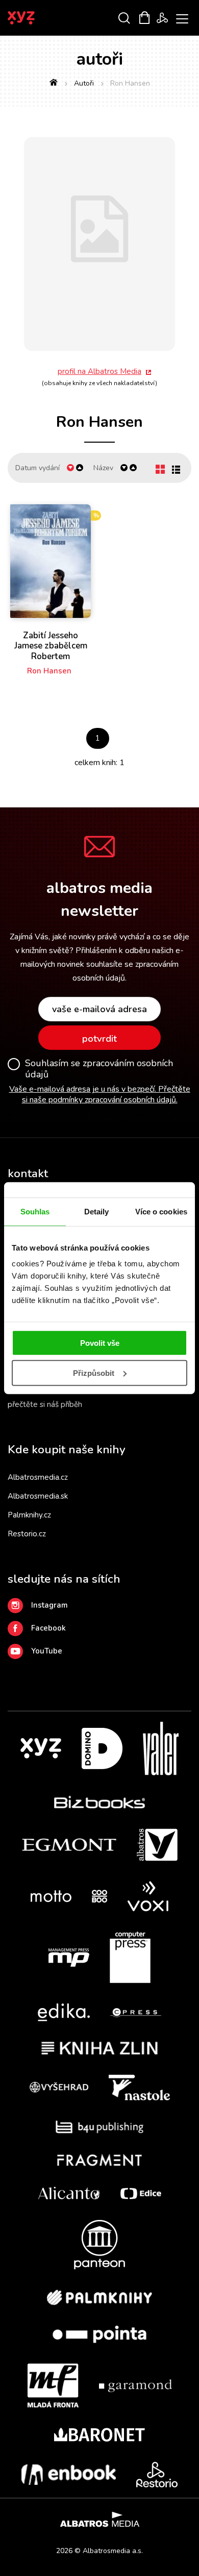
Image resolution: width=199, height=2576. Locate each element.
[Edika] (64, 2012)
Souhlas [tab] (35, 1211)
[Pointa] (99, 2334)
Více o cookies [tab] (161, 1211)
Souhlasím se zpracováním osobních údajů (99, 1069)
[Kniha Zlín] (99, 2048)
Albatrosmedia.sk (38, 1496)
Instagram (49, 1605)
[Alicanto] (69, 2193)
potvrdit (99, 1039)
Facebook (48, 1628)
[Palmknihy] (99, 2297)
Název (103, 468)
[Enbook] (69, 2475)
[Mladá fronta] (53, 2385)
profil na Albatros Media (99, 371)
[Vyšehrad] (59, 2087)
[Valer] (161, 1748)
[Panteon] (99, 2245)
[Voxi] (148, 1896)
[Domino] (102, 1748)
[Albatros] (157, 1845)
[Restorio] (157, 2475)
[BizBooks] (100, 1802)
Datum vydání (38, 468)
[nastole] (139, 2087)
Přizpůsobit (94, 1373)
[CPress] (136, 2012)
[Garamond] (135, 2385)
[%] (51, 561)
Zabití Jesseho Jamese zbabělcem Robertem (51, 646)
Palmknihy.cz (29, 1515)
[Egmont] (69, 1845)
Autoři (84, 83)
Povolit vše (100, 1343)
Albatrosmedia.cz (38, 1477)
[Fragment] (100, 2160)
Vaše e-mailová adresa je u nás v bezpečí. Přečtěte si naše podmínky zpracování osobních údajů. (100, 1094)
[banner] (35, 18)
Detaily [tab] (97, 1211)
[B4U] (100, 2127)
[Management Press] (69, 1958)
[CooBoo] (99, 1896)
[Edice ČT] (141, 2193)
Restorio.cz (27, 1534)
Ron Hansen (49, 671)
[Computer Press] (130, 1958)
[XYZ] (41, 1748)
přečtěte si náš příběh (45, 1404)
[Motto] (51, 1896)
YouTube (47, 1651)
